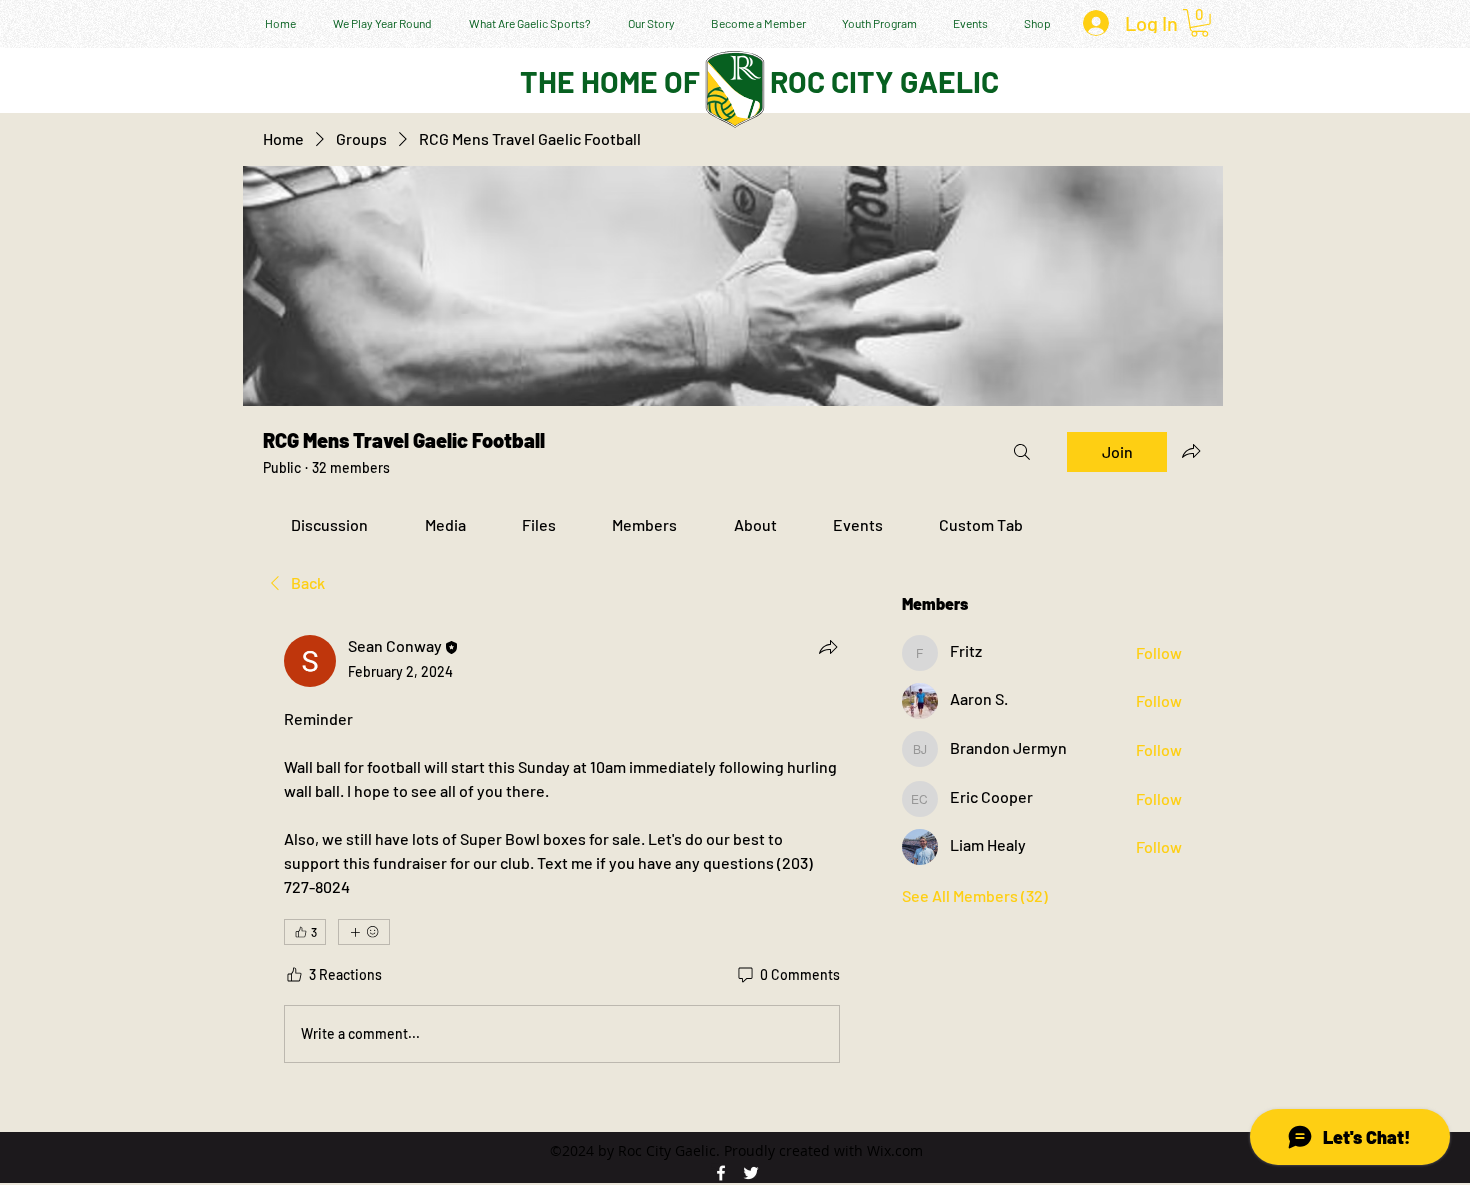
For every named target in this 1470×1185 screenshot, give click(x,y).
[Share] (828, 647)
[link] (329, 524)
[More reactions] (364, 932)
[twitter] (751, 1173)
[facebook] (721, 1173)
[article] (562, 853)
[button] (1199, 23)
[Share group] (1191, 451)
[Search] (1022, 452)
